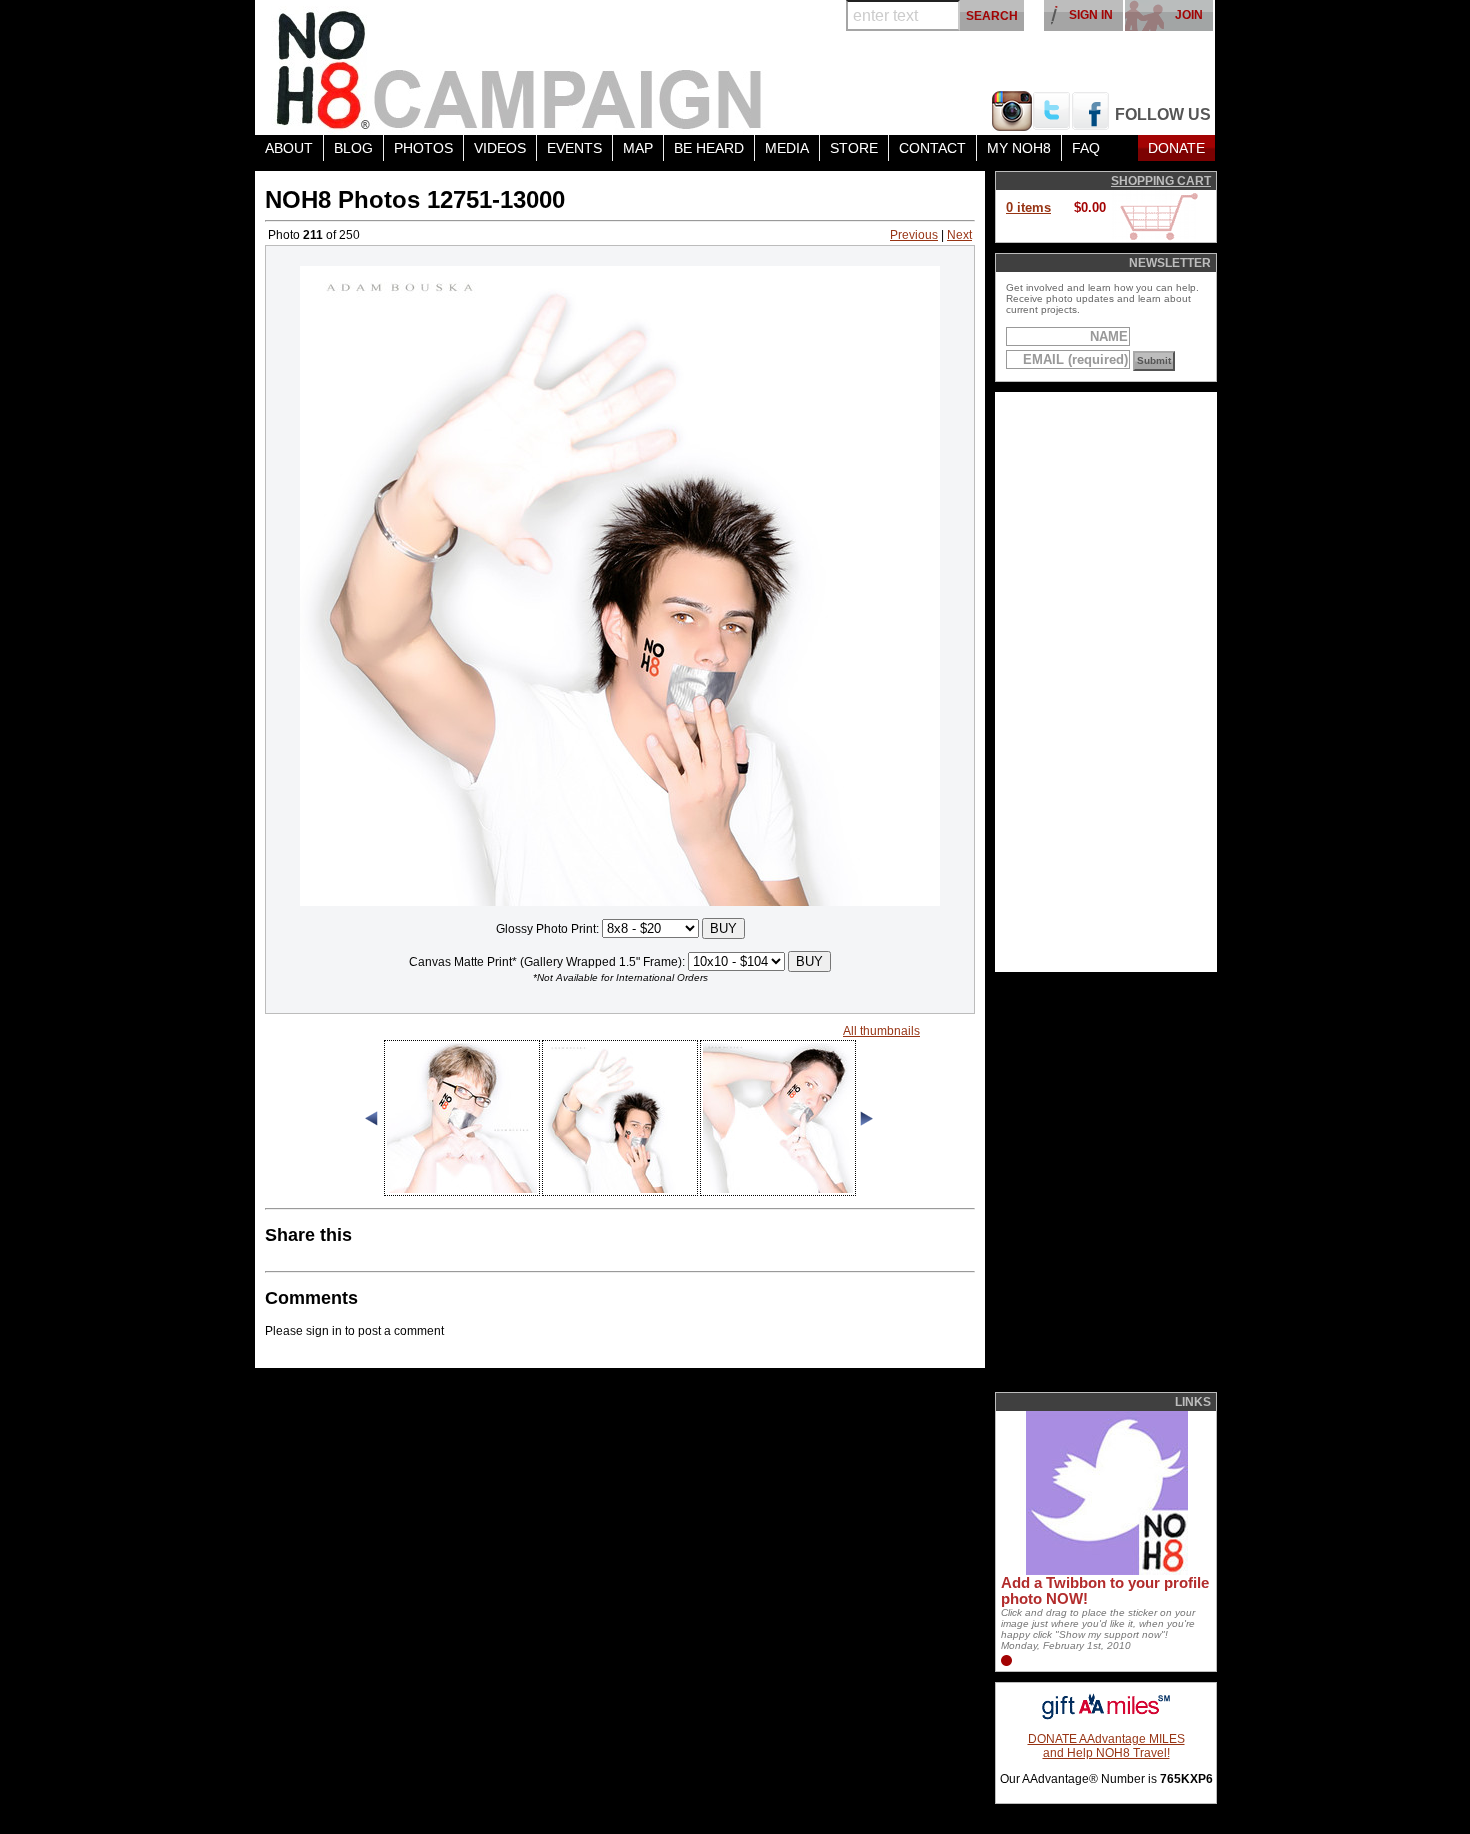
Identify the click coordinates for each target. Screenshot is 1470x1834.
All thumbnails (881, 1031)
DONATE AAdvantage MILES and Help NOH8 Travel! (1106, 1746)
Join (1189, 15)
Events (574, 148)
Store (854, 148)
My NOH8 (1019, 148)
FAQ (1086, 148)
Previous (914, 235)
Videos (500, 148)
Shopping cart (1161, 181)
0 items (1028, 207)
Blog (353, 148)
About (289, 148)
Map (638, 148)
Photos (423, 148)
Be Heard (709, 148)
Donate (1176, 148)
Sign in (1091, 15)
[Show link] (1105, 1571)
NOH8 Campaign (520, 67)
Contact (932, 148)
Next (959, 235)
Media (787, 148)
